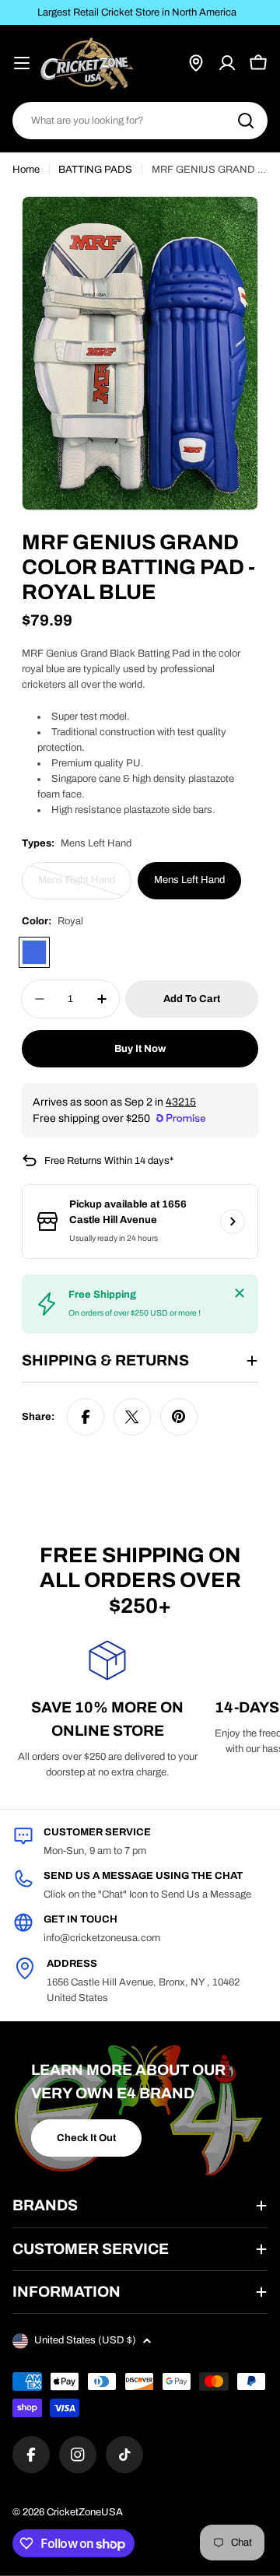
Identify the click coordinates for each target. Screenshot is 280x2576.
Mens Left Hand (189, 880)
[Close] (240, 1293)
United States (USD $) (85, 2340)
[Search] (246, 121)
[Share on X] (132, 1417)
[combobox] (140, 121)
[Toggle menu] (22, 63)
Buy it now (140, 1049)
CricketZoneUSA (85, 2512)
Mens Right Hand (82, 887)
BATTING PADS (95, 170)
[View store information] (233, 1221)
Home (26, 170)
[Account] (227, 63)
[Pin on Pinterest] (179, 1417)
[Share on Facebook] (86, 1417)
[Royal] (34, 952)
